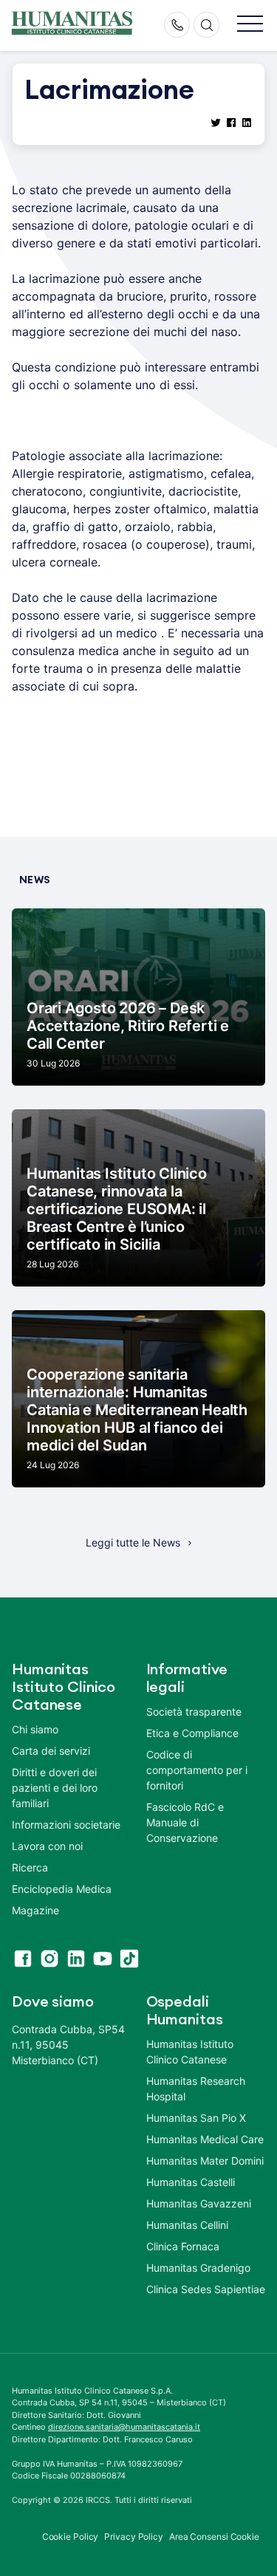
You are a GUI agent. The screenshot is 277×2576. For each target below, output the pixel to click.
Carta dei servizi (51, 1751)
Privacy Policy (134, 2536)
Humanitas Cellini (187, 2225)
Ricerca (30, 1867)
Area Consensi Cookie (214, 2536)
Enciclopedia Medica (62, 1889)
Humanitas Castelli (191, 2182)
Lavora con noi (47, 1846)
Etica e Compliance (192, 1733)
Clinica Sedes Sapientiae (206, 2289)
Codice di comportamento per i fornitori (197, 1770)
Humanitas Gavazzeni (199, 2203)
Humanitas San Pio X (196, 2118)
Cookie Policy (71, 2536)
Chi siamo (35, 1729)
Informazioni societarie (66, 1825)
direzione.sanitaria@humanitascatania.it (124, 2427)
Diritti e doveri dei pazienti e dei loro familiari (55, 1788)
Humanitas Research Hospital (196, 2089)
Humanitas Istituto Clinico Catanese (190, 2052)
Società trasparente (194, 1712)
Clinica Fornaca (183, 2246)
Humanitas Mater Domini (205, 2161)
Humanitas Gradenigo (198, 2268)
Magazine (35, 1910)
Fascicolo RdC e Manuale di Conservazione (185, 1822)
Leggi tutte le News (133, 1542)
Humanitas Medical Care (205, 2139)
